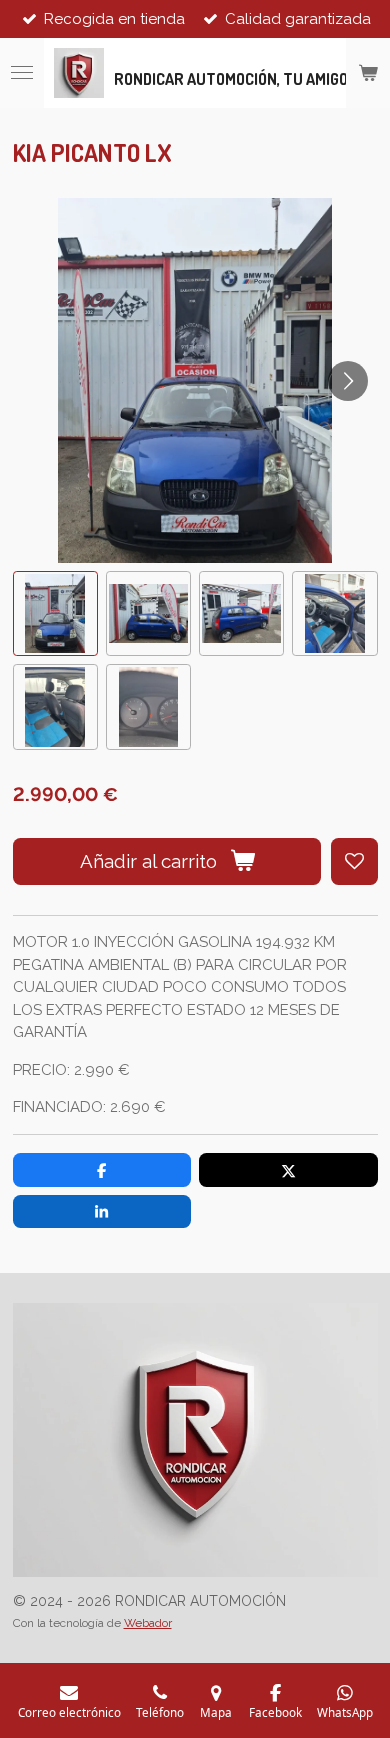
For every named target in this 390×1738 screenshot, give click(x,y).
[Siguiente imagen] (348, 381)
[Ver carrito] (368, 73)
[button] (55, 613)
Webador (148, 1623)
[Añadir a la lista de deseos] (354, 861)
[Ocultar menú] (22, 73)
